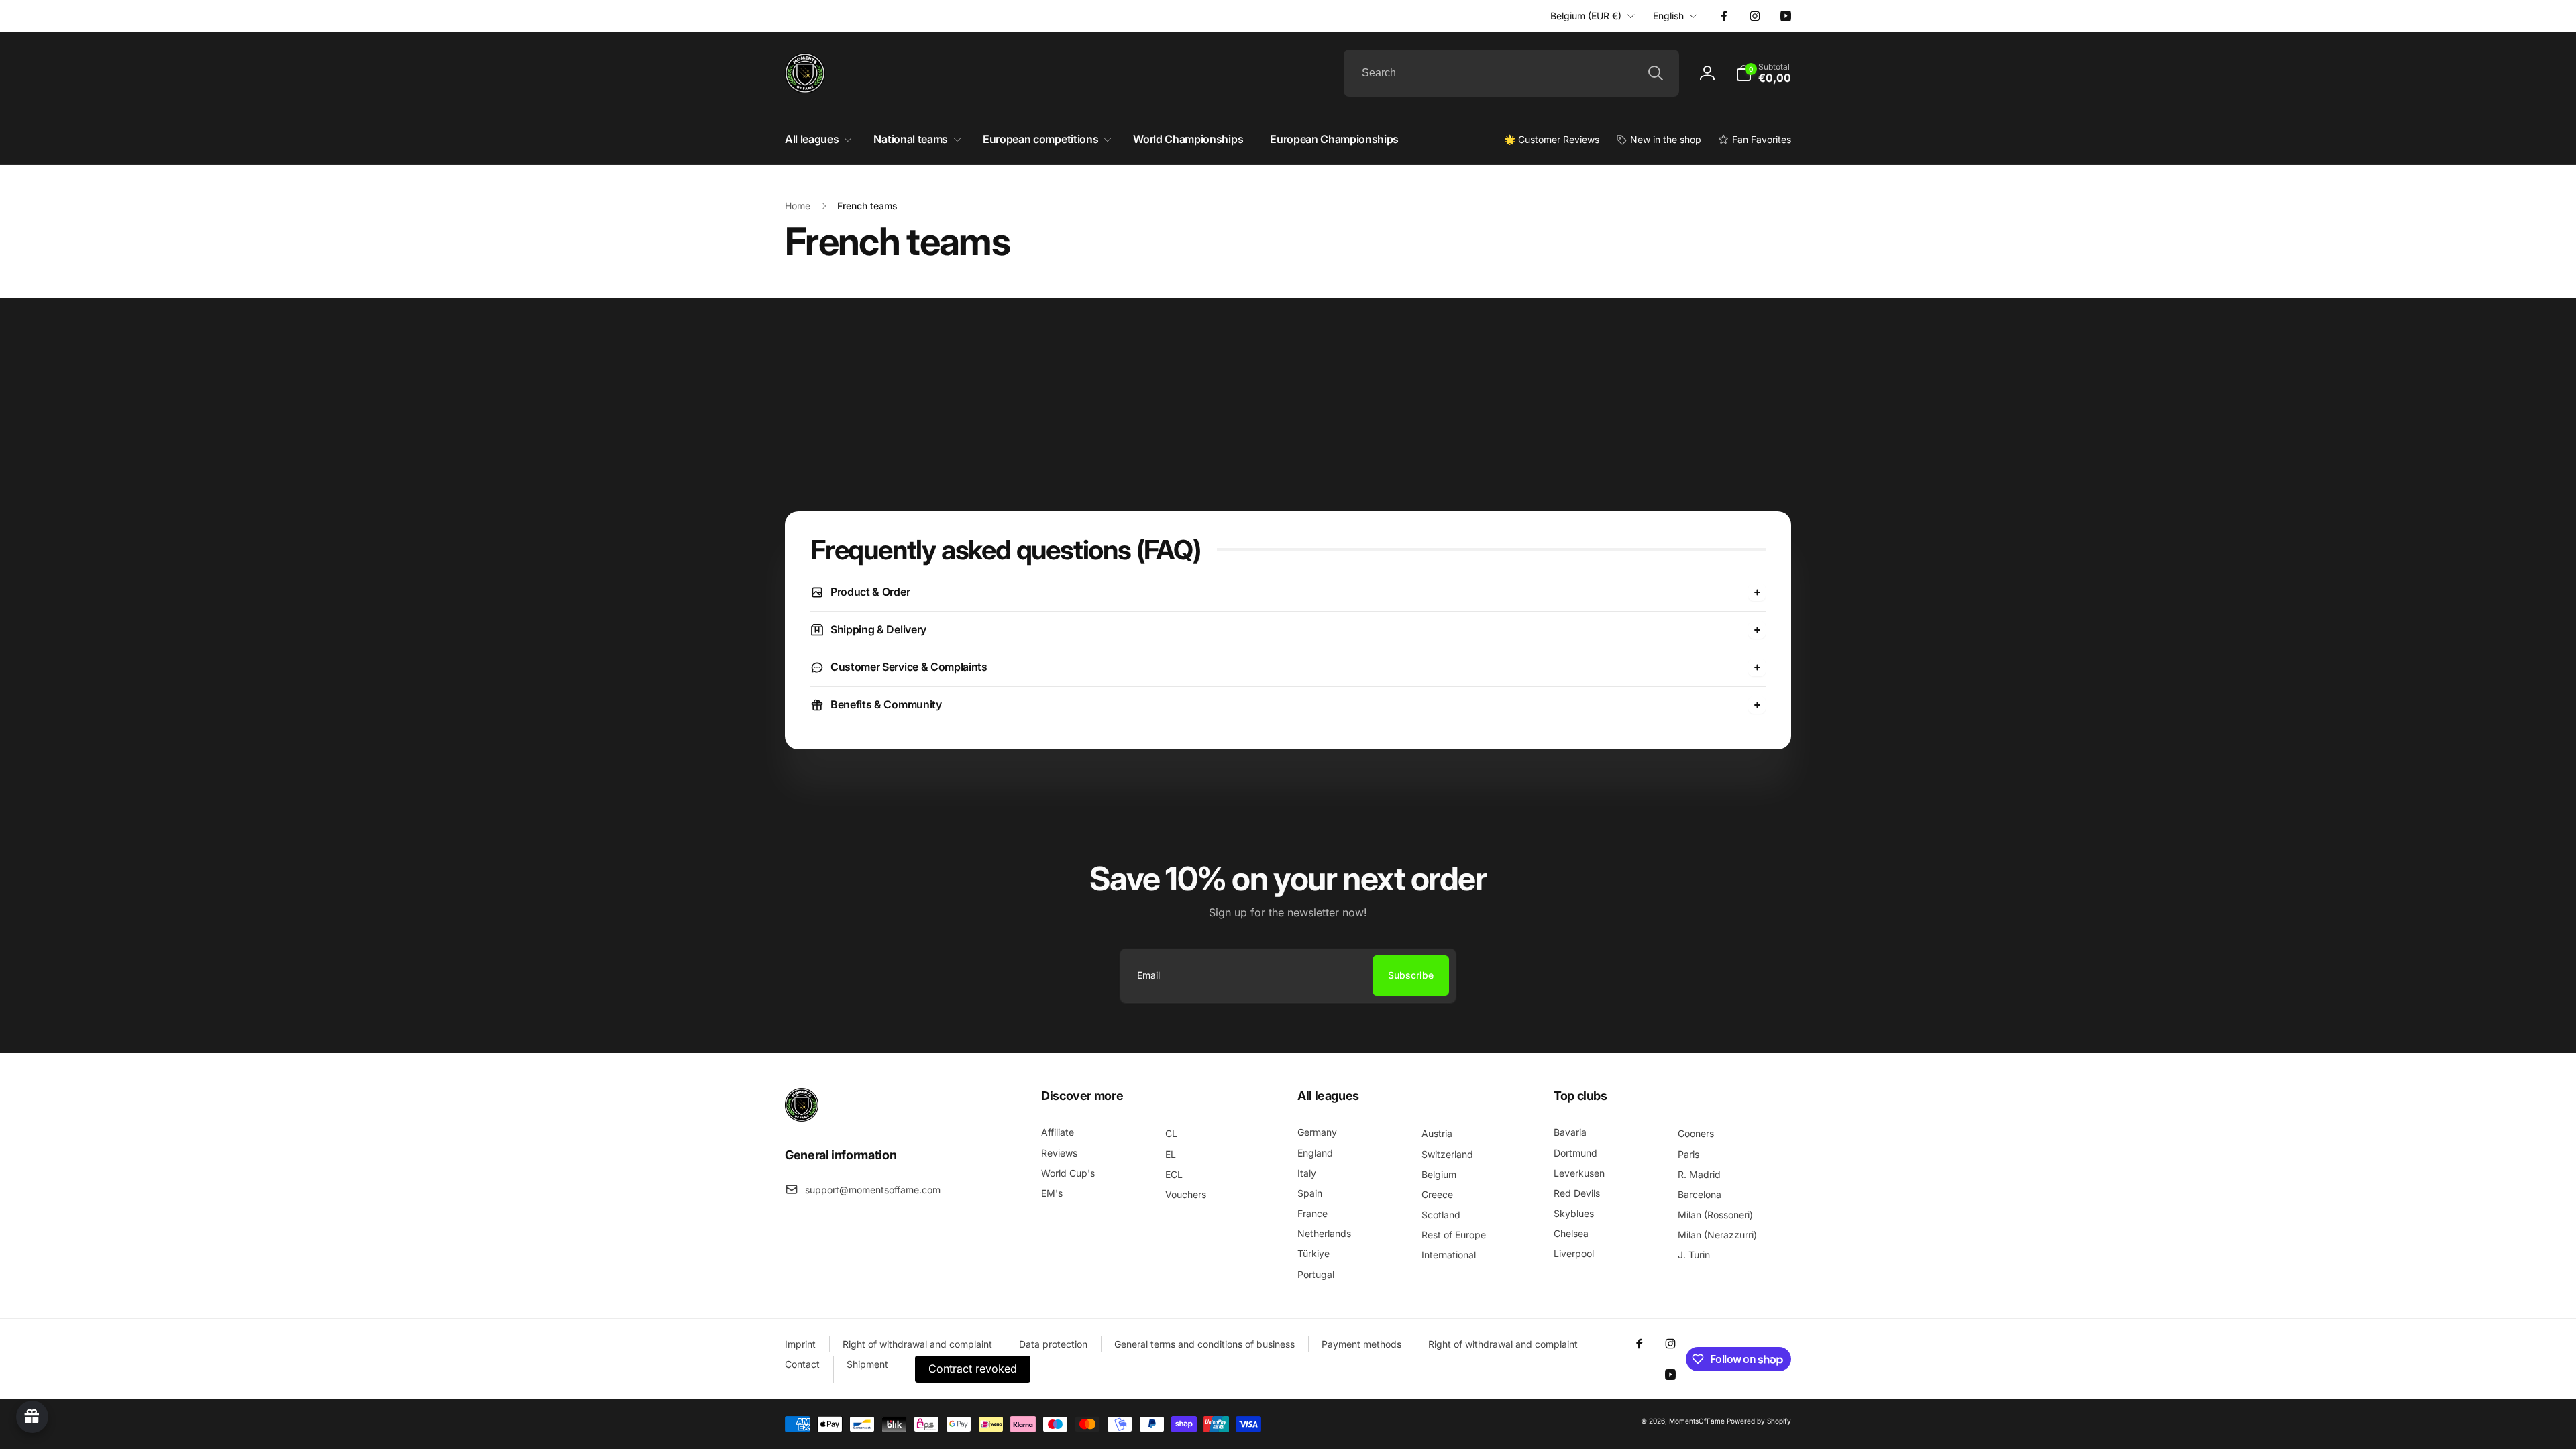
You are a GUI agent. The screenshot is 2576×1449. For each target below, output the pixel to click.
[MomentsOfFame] (802, 1118)
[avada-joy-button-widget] (32, 1417)
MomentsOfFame (1697, 1421)
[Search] (1656, 73)
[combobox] (1511, 73)
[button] (1763, 73)
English (1668, 16)
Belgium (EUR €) (1586, 16)
